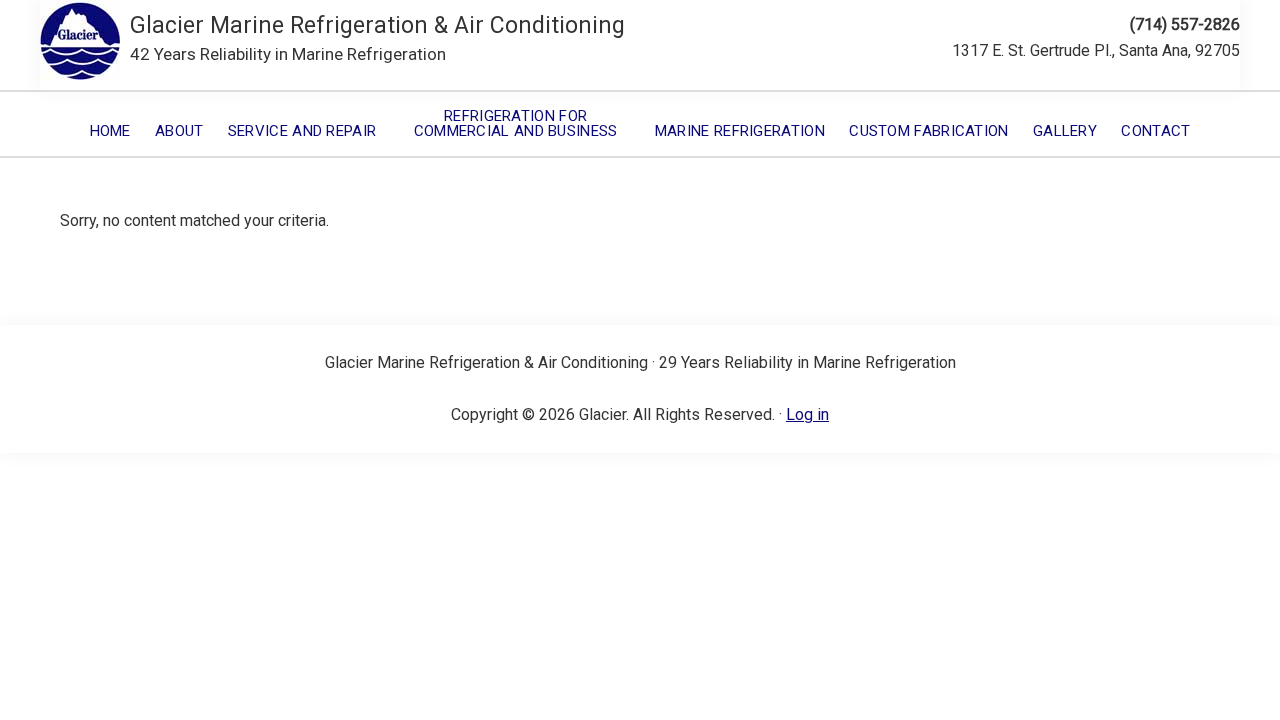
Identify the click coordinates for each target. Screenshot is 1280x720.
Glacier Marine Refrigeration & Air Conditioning (377, 25)
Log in (807, 414)
